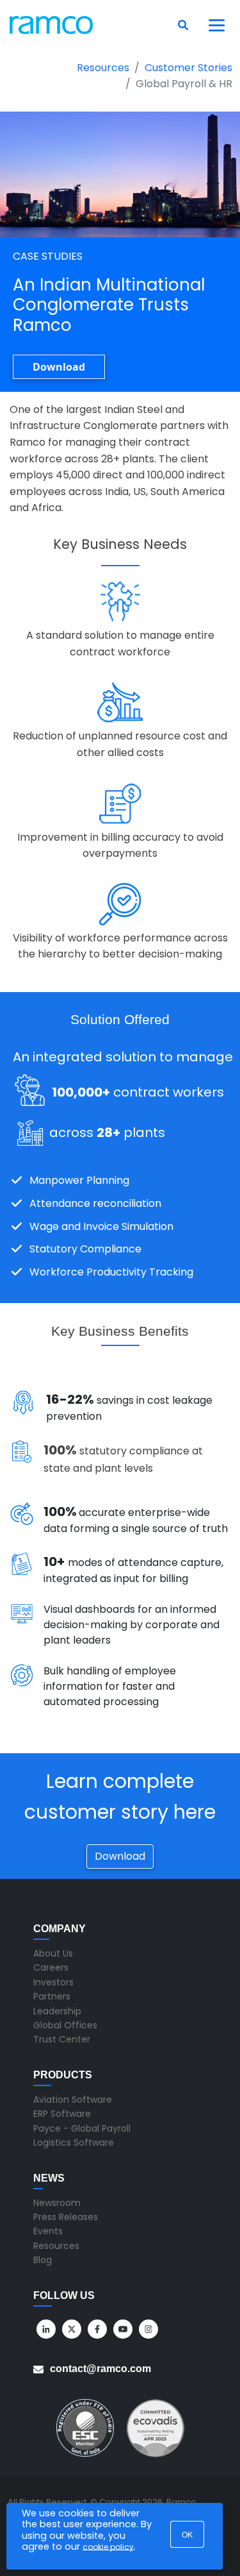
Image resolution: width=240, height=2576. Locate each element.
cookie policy (108, 2547)
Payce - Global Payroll (82, 2128)
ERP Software (62, 2114)
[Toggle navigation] (217, 25)
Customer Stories (188, 68)
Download (59, 367)
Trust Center (62, 2039)
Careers (51, 1967)
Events (48, 2231)
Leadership (57, 2011)
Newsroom (57, 2203)
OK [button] (187, 2534)
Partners (52, 1996)
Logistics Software (74, 2142)
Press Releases (66, 2217)
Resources (103, 68)
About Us (53, 1953)
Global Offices (65, 2025)
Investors (53, 1982)
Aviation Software (73, 2100)
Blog (43, 2260)
